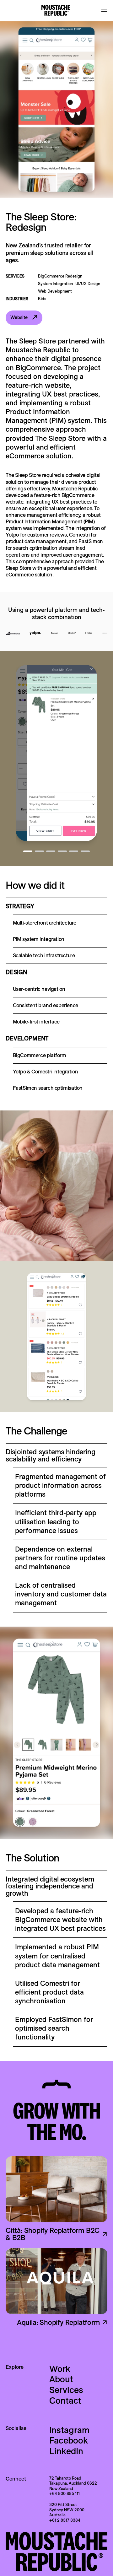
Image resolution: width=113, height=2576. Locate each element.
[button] (104, 10)
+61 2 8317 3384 (65, 2520)
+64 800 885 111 (65, 2493)
